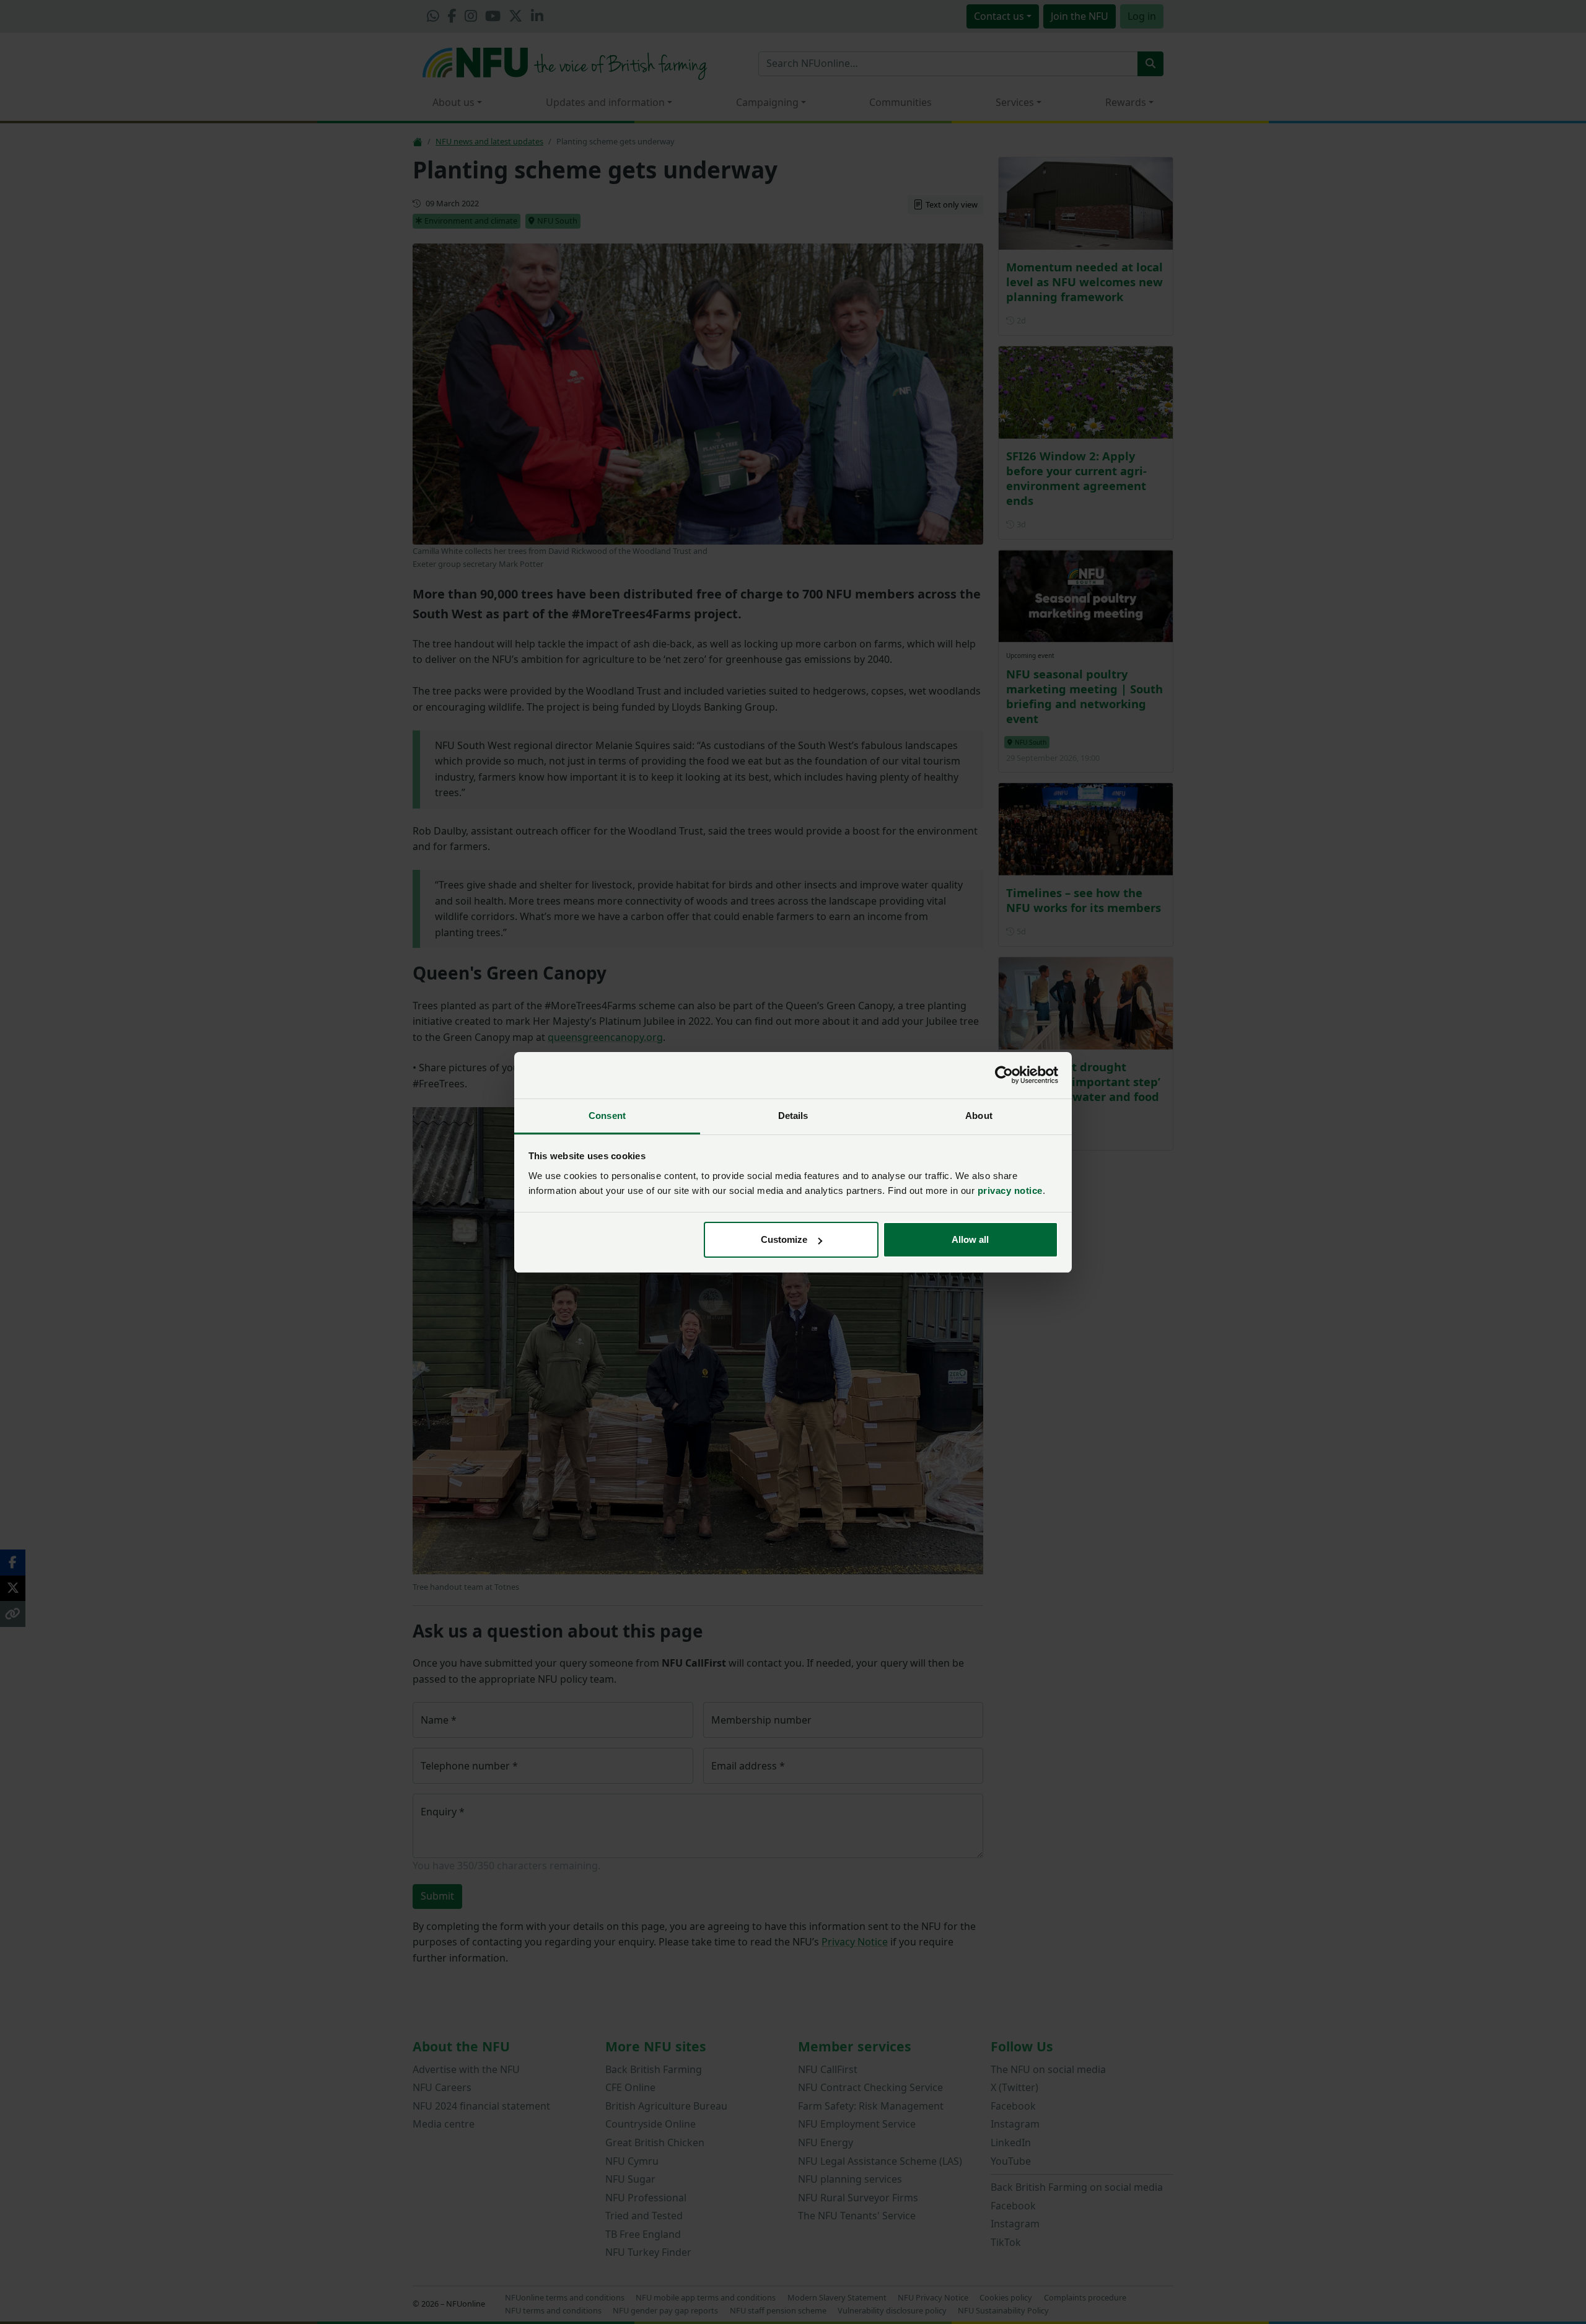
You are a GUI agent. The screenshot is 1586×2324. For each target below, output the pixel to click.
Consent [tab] (607, 1116)
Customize (784, 1239)
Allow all (970, 1239)
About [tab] (979, 1116)
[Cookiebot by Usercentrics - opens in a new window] (1004, 1075)
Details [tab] (793, 1116)
